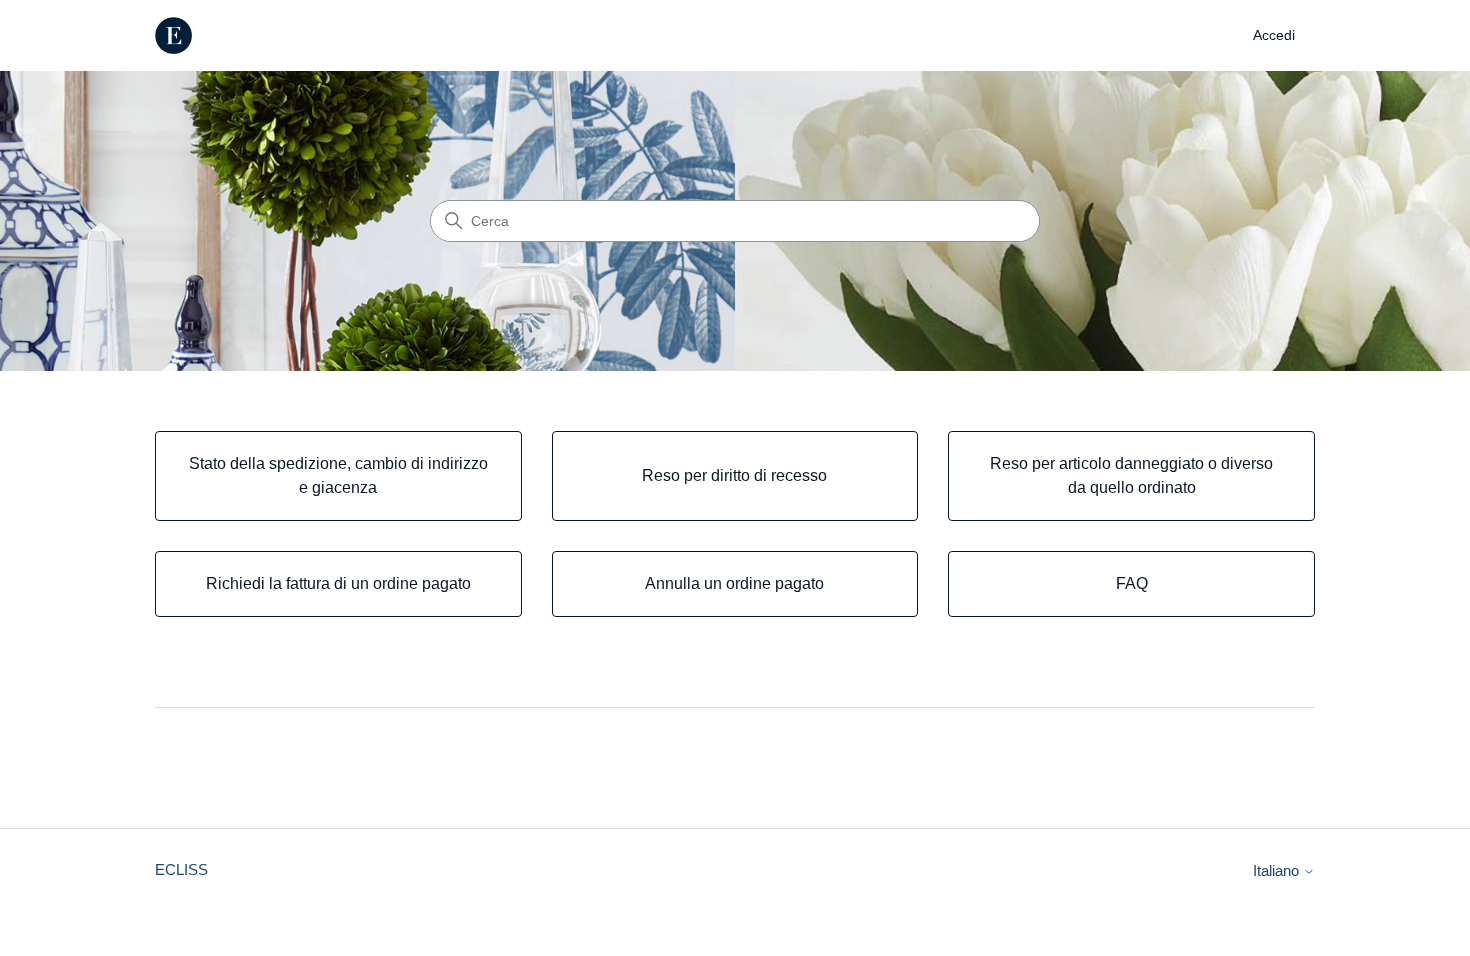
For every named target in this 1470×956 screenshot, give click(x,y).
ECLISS (181, 869)
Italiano (1278, 870)
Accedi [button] (1274, 35)
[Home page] (173, 35)
